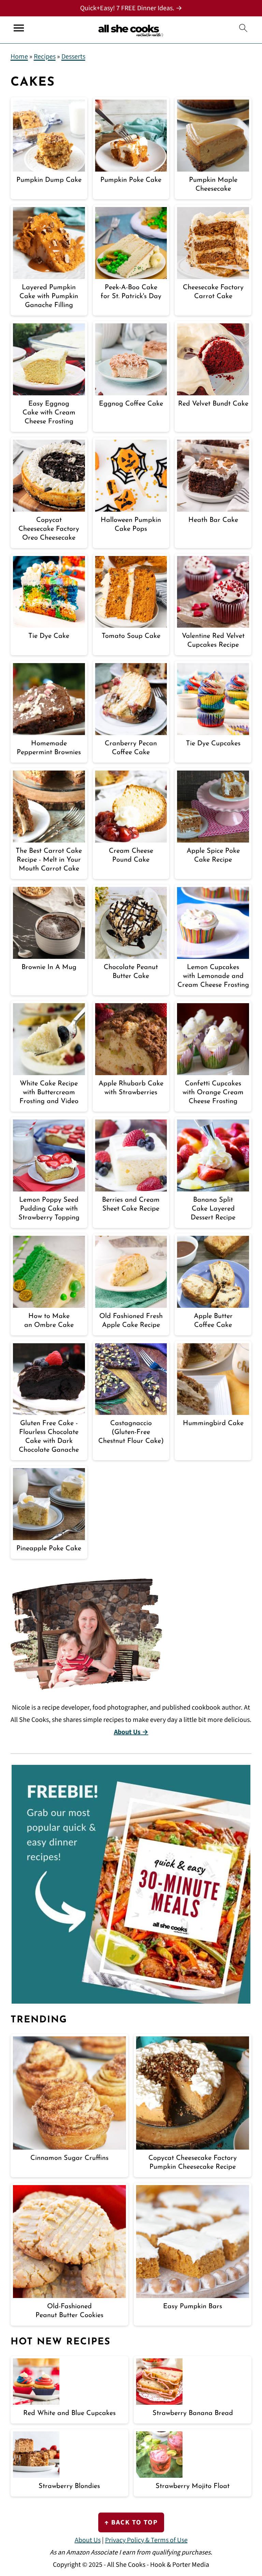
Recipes (45, 57)
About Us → (131, 1732)
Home (19, 57)
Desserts (73, 57)
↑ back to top (131, 2522)
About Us (88, 2540)
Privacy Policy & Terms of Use (146, 2540)
